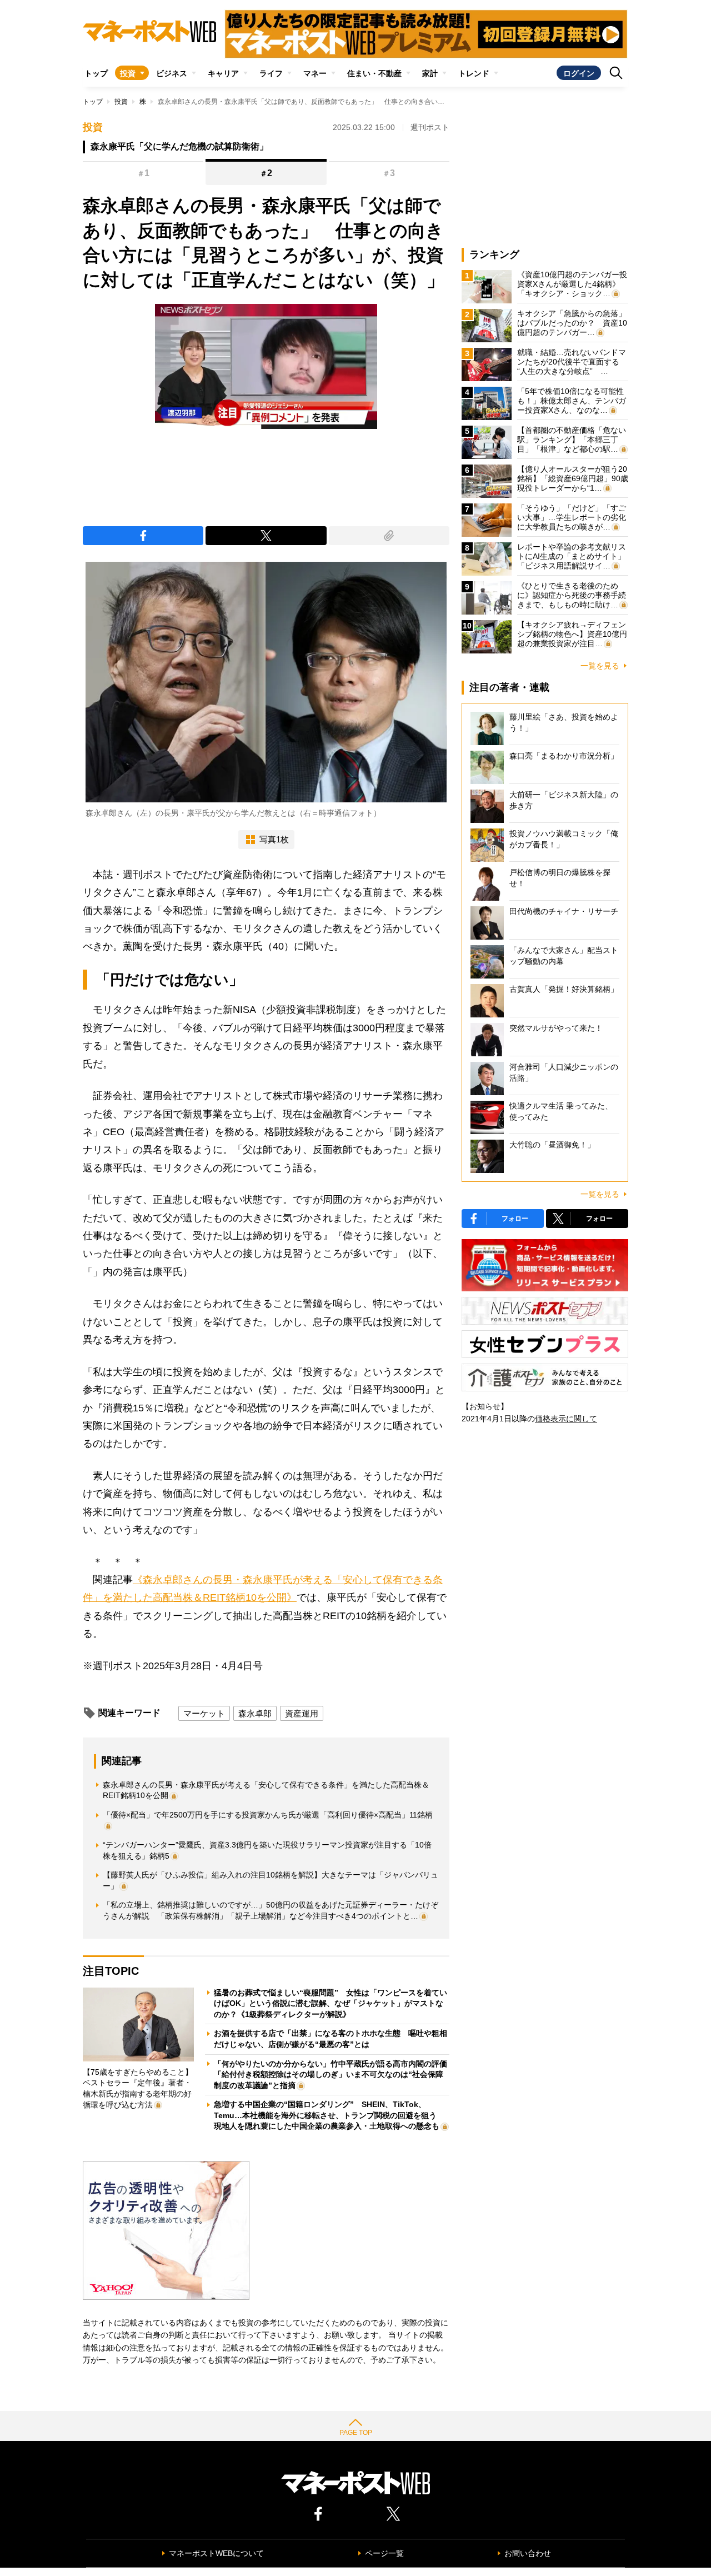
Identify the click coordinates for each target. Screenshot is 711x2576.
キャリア (223, 73)
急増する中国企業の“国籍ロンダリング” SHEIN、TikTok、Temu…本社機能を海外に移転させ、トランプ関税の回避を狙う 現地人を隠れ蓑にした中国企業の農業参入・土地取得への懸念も (329, 2115)
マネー (315, 73)
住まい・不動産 (374, 73)
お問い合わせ (528, 2553)
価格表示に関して (566, 1419)
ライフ (271, 73)
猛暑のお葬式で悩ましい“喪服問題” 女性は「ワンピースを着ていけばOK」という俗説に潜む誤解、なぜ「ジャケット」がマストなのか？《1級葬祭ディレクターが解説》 (331, 2003)
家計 (430, 73)
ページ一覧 (384, 2553)
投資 (128, 73)
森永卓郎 (255, 1713)
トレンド (474, 73)
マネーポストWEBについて (216, 2553)
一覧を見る (600, 666)
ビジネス (172, 73)
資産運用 (302, 1713)
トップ (96, 73)
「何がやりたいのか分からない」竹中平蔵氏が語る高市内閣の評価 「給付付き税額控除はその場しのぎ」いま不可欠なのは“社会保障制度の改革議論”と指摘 (334, 2075)
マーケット (204, 1713)
